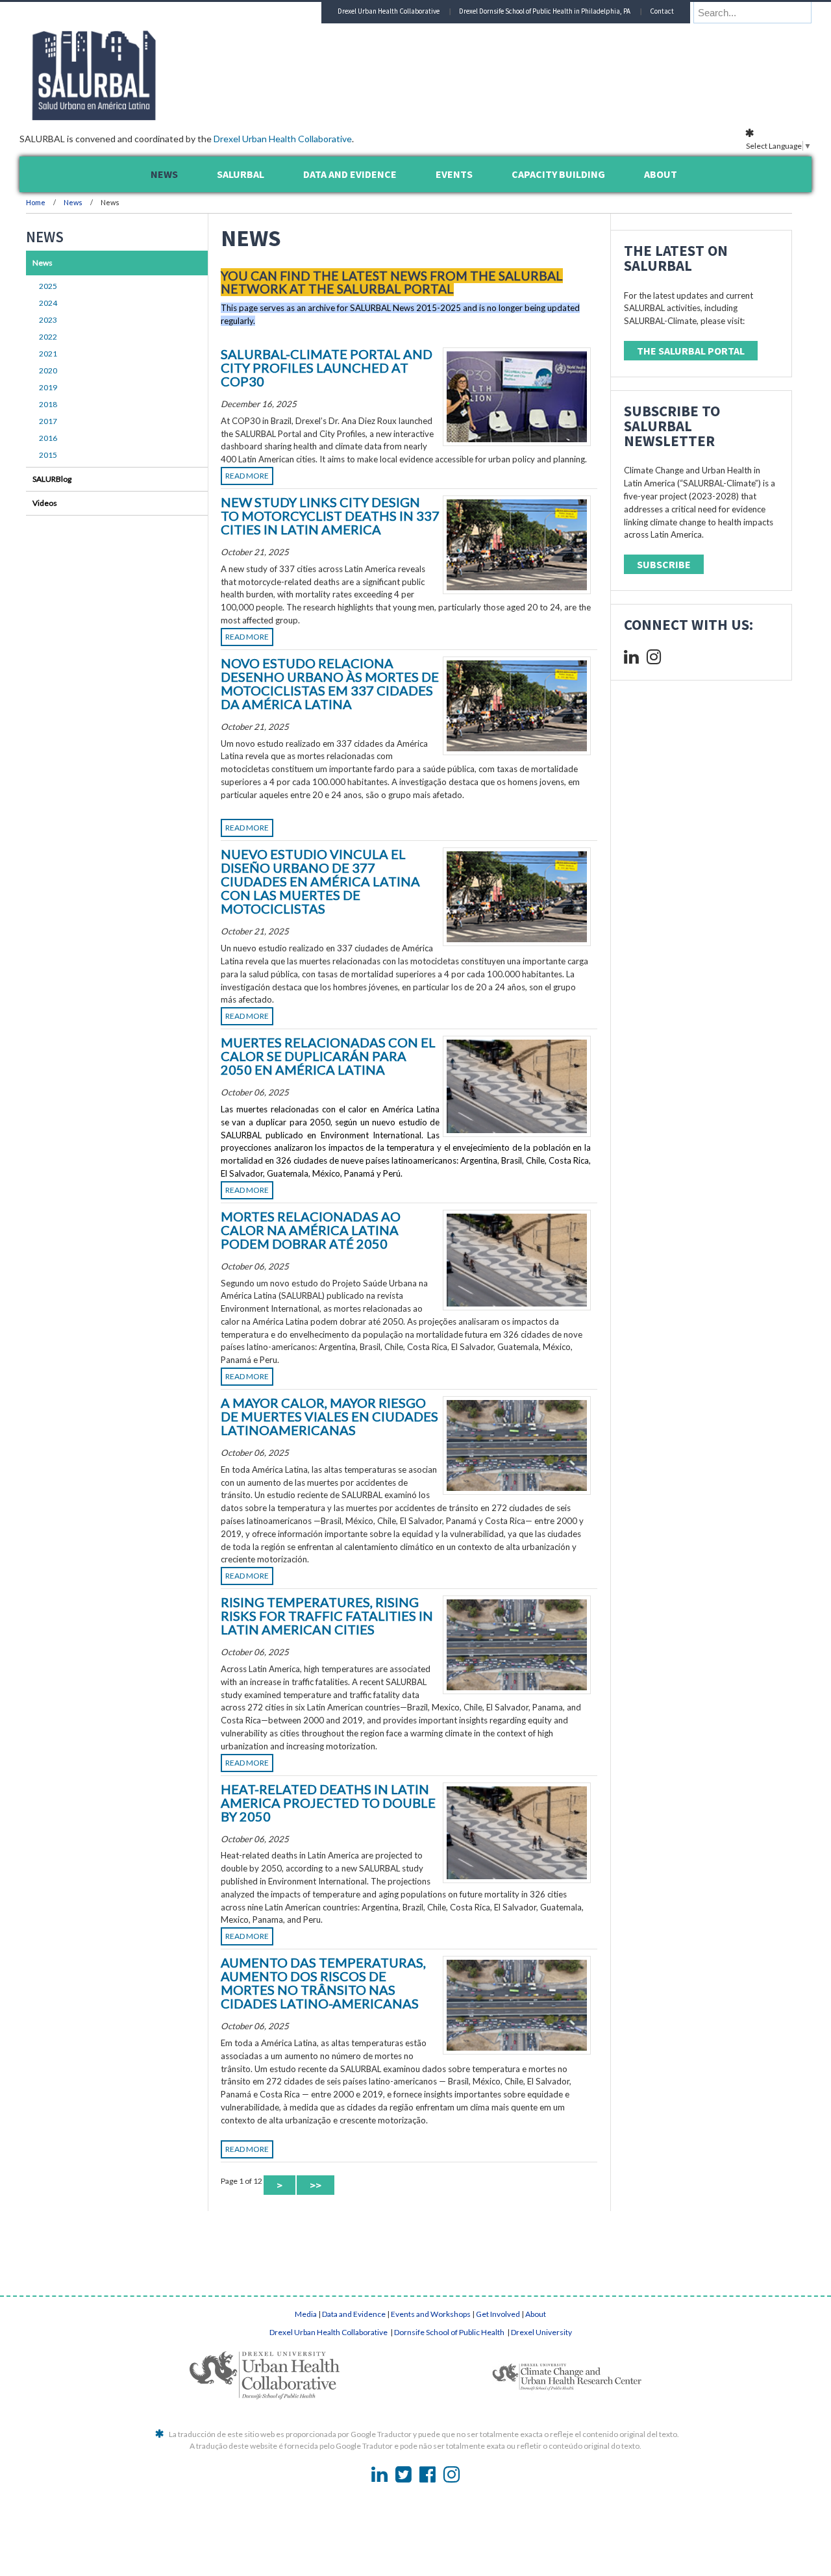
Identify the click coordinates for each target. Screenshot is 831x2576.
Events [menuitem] (454, 174)
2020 (48, 370)
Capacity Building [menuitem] (558, 174)
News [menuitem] (164, 174)
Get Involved (498, 2314)
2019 (48, 387)
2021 (48, 354)
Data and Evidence (354, 2314)
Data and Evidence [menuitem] (350, 174)
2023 (48, 320)
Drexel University (541, 2332)
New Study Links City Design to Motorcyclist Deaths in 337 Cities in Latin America (330, 516)
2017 (48, 421)
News (73, 202)
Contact (662, 11)
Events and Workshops (431, 2314)
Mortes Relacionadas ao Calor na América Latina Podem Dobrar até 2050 (311, 1230)
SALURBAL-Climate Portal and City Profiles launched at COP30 (327, 368)
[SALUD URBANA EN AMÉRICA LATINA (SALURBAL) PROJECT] (149, 116)
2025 (48, 286)
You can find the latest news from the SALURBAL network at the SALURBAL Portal (392, 282)
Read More (247, 476)
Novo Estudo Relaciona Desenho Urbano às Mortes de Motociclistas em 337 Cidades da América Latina (330, 683)
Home (36, 202)
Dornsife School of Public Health (450, 2332)
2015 (48, 455)
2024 (48, 303)
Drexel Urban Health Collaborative (283, 139)
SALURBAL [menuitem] (241, 174)
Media (306, 2314)
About (536, 2314)
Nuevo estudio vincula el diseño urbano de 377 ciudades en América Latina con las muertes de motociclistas (320, 881)
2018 (48, 404)
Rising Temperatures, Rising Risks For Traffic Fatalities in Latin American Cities (327, 1616)
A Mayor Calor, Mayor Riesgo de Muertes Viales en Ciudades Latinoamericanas (329, 1416)
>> (316, 2185)
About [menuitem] (661, 174)
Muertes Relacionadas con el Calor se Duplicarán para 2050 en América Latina (328, 1056)
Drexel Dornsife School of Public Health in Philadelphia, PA (545, 11)
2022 (48, 337)
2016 (48, 438)
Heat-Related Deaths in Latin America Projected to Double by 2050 (328, 1803)
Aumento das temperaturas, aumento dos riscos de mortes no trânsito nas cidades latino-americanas (323, 1983)
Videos (45, 503)
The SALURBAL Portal (691, 351)
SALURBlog (52, 479)
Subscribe (664, 564)
